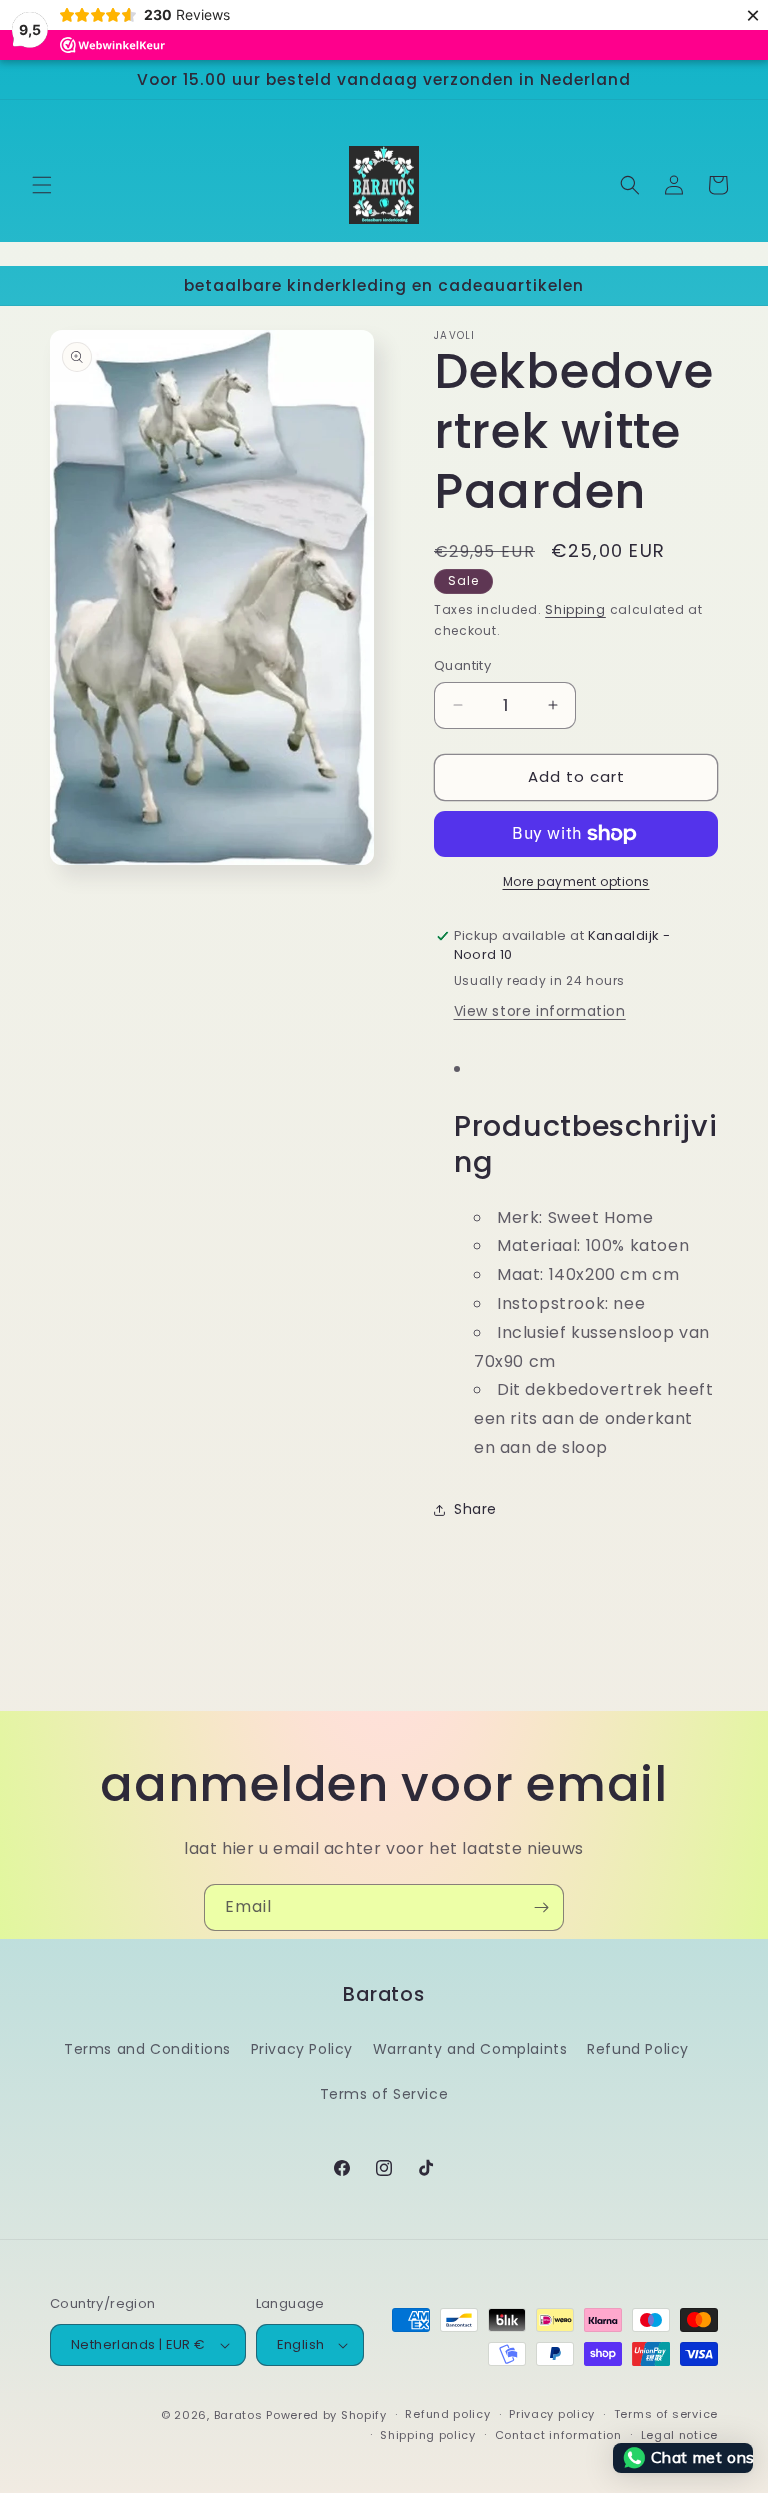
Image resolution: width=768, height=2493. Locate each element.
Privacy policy (552, 2414)
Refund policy (447, 2414)
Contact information (558, 2435)
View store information (540, 1011)
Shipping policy (428, 2435)
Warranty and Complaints (470, 2049)
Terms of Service (384, 2094)
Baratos (238, 2415)
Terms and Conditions (147, 2049)
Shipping (575, 609)
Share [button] (475, 1509)
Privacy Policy (302, 2049)
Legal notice (679, 2435)
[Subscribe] (541, 1907)
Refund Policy (638, 2049)
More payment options (576, 881)
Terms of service (666, 2414)
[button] (42, 185)
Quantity (462, 665)
